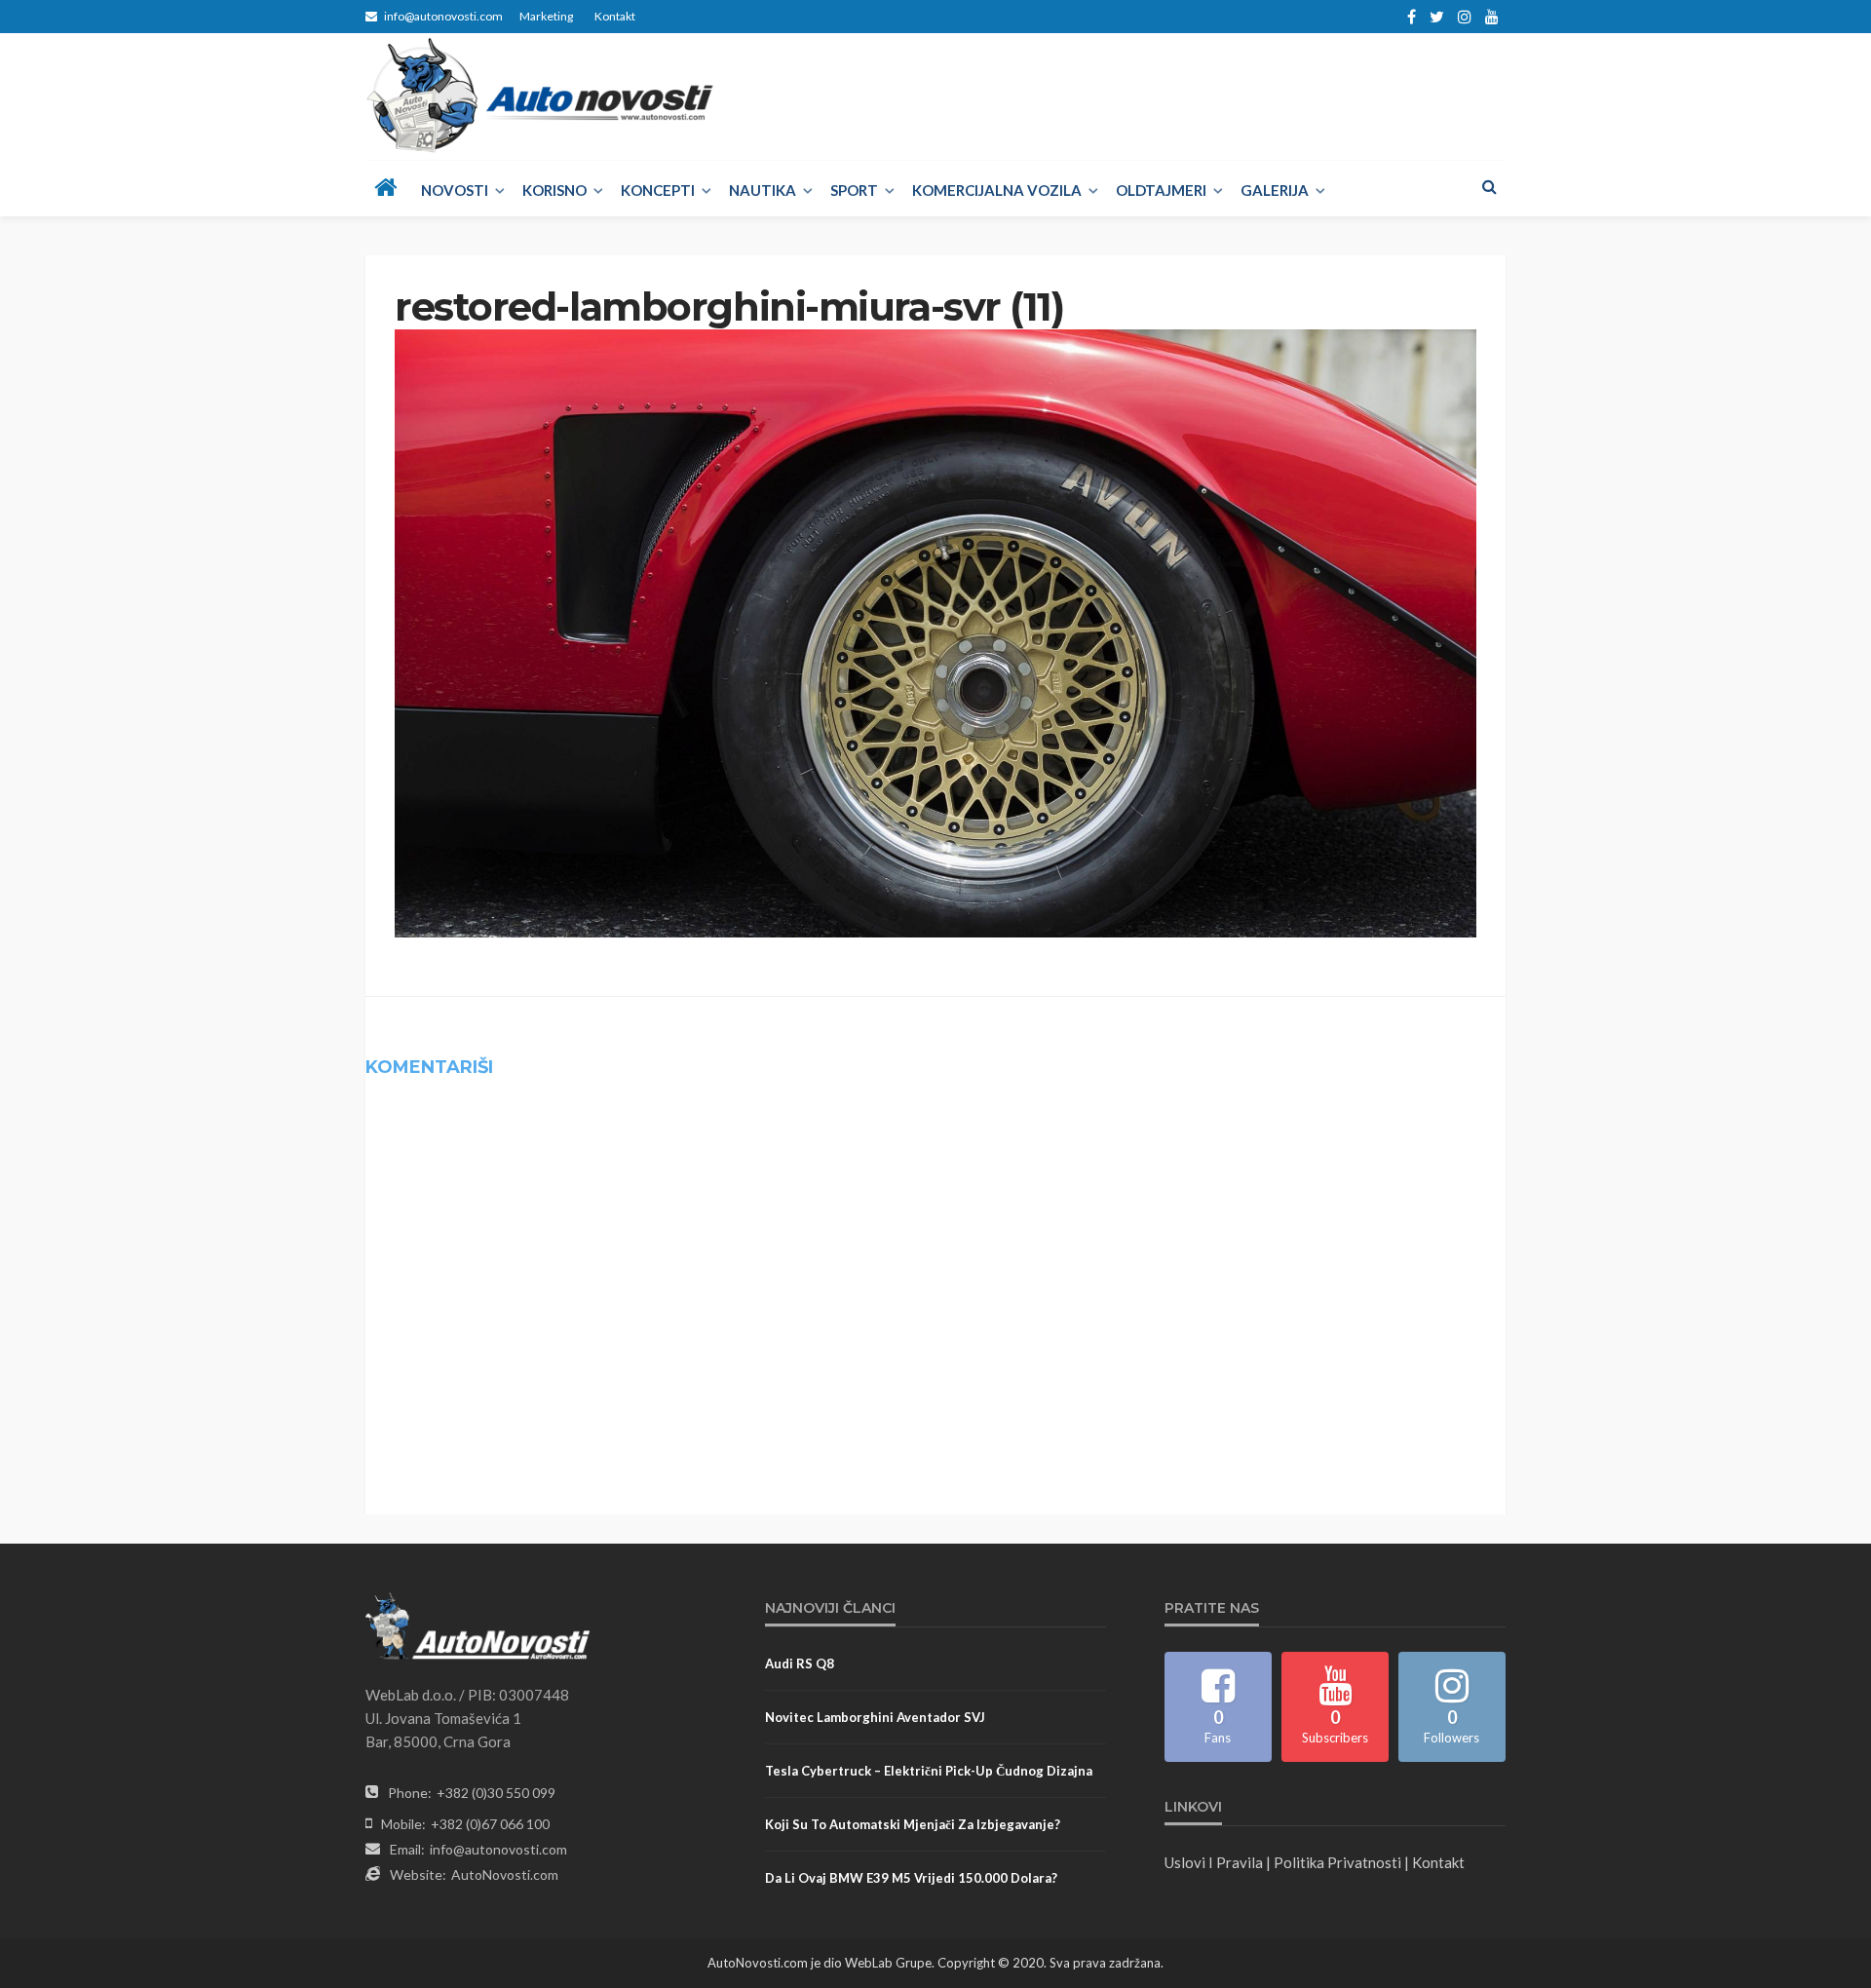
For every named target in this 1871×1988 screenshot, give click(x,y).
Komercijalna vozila (997, 190)
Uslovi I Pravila (1214, 1862)
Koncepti (658, 190)
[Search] (1489, 186)
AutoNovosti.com (505, 1874)
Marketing (546, 16)
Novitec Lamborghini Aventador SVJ (875, 1717)
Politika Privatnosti (1337, 1862)
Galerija (1275, 190)
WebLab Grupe (888, 1963)
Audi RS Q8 (800, 1663)
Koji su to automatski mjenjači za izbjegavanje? (913, 1824)
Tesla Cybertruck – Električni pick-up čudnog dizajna (929, 1771)
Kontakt (615, 16)
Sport (854, 190)
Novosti (455, 190)
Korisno (554, 190)
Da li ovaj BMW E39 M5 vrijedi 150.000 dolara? (911, 1878)
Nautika (763, 190)
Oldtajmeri (1161, 190)
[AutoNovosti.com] (540, 96)
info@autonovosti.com (498, 1849)
